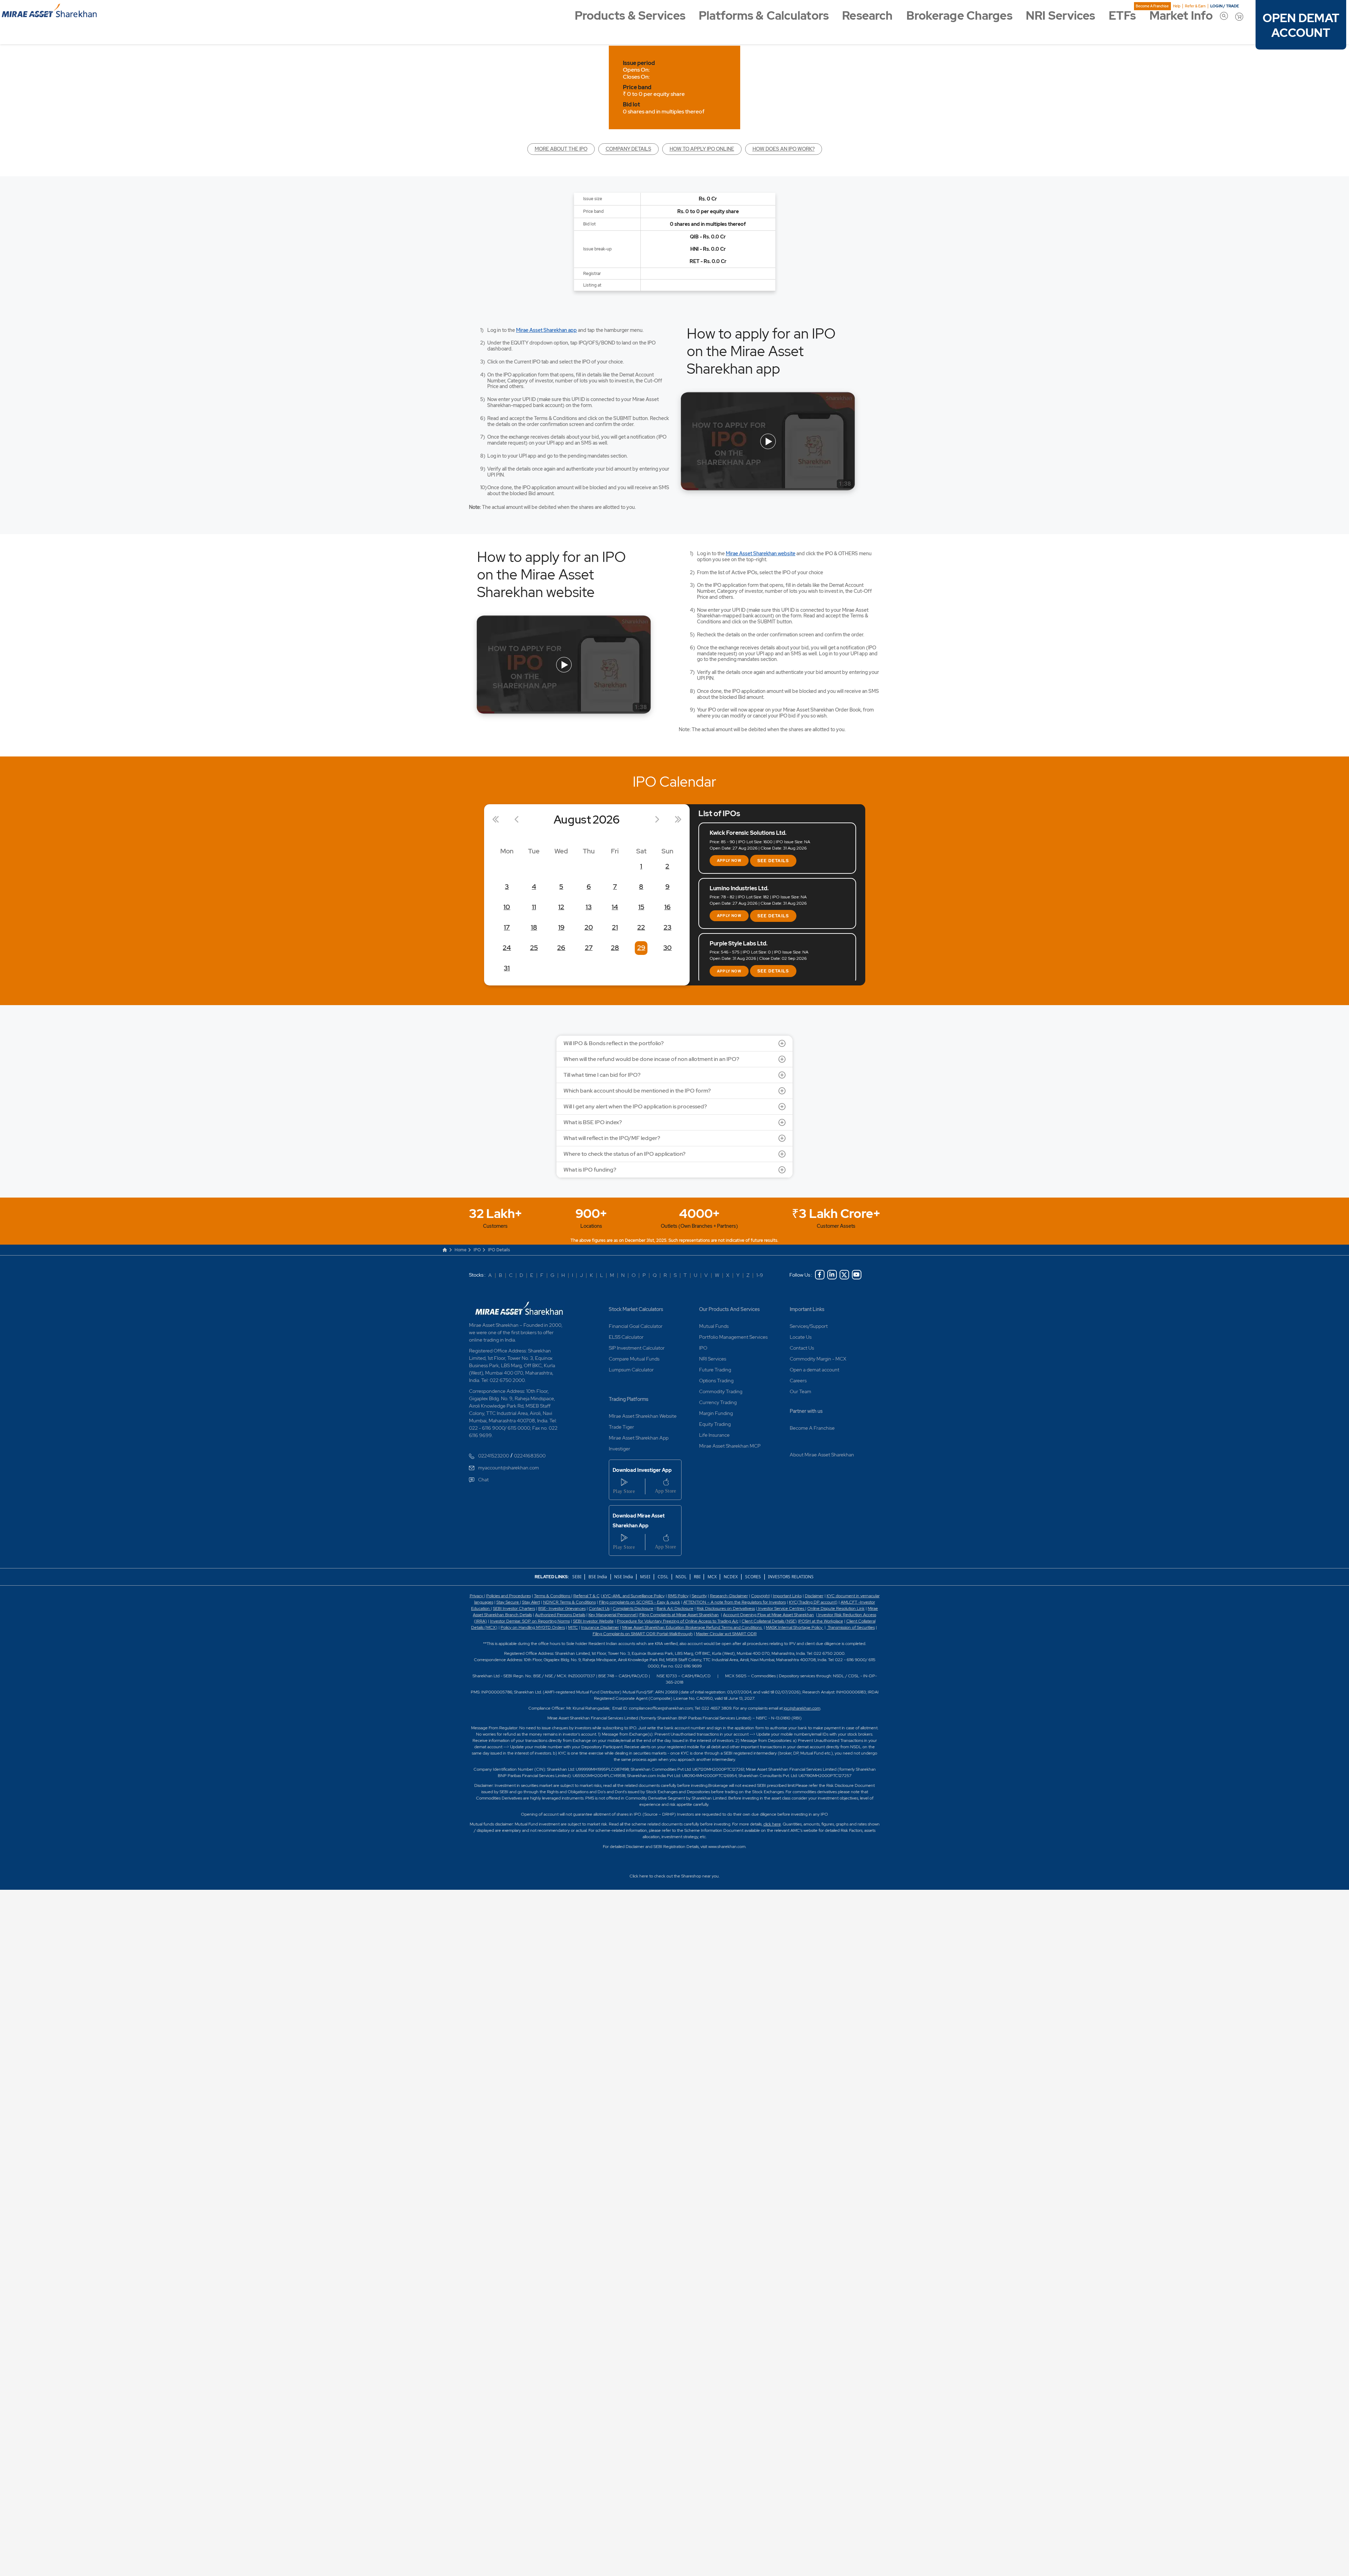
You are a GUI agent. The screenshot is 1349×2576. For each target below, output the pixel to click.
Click (634, 1876)
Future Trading (715, 1370)
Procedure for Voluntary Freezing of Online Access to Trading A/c (678, 1621)
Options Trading (716, 1381)
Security (699, 1596)
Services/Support (809, 1326)
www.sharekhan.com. (727, 1847)
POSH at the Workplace (821, 1621)
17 (507, 927)
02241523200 (494, 1456)
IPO (477, 1250)
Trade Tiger (621, 1427)
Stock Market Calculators (636, 1309)
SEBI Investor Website (593, 1621)
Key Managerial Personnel (613, 1615)
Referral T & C (586, 1596)
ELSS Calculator (626, 1337)
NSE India (624, 1577)
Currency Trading (718, 1402)
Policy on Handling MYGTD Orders (533, 1627)
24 (507, 948)
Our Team (800, 1391)
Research (867, 16)
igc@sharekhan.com (802, 1708)
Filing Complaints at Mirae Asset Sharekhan (679, 1615)
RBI (698, 1577)
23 (667, 927)
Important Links (807, 1309)
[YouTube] (857, 1275)
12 (561, 907)
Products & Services (630, 16)
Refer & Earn (1195, 6)
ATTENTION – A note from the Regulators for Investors (735, 1602)
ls (531, 1615)
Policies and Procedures (509, 1596)
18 (534, 927)
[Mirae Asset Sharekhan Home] (520, 1307)
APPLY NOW (729, 861)
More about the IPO (561, 149)
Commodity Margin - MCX (818, 1359)
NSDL (681, 1577)
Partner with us (806, 1411)
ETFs (1122, 16)
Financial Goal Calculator (636, 1326)
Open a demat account (814, 1370)
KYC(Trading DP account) (813, 1602)
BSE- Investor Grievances (562, 1608)
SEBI (577, 1577)
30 (667, 948)
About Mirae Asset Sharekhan (822, 1455)
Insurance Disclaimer (600, 1627)
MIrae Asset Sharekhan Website (643, 1416)
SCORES (753, 1577)
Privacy (477, 1596)
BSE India (598, 1577)
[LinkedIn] (832, 1275)
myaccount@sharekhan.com (509, 1468)
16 (667, 907)
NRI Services (1060, 16)
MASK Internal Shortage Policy (795, 1627)
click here (772, 1824)
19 (561, 927)
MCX (713, 1577)
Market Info (1181, 16)
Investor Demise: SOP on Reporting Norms (530, 1621)
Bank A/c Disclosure (675, 1608)
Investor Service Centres (781, 1608)
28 (615, 948)
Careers (798, 1381)
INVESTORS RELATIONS (790, 1577)
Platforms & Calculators (764, 16)
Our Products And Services (729, 1309)
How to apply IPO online (702, 149)
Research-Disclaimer (729, 1596)
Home (461, 1250)
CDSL (663, 1577)
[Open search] (1224, 16)
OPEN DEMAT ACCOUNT (1301, 26)
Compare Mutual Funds (634, 1359)
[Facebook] (820, 1275)
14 (615, 907)
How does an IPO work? (784, 149)
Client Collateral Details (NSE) (769, 1621)
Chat (483, 1480)
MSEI (645, 1577)
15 (641, 907)
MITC (573, 1627)
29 (641, 948)
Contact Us (802, 1348)
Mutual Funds (714, 1326)
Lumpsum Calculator (631, 1370)
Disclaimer (814, 1596)
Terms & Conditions (553, 1596)
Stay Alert (531, 1602)
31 (507, 968)
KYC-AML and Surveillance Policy (633, 1596)
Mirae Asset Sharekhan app (546, 330)
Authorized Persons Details (560, 1615)
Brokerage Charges (959, 16)
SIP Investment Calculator (637, 1348)
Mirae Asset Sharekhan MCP (730, 1446)
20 (589, 927)
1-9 (760, 1275)
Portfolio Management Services (733, 1337)
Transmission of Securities (851, 1627)
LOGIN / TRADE (1225, 6)
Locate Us (801, 1337)
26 (561, 948)
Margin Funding (716, 1413)
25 (534, 948)
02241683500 (530, 1456)
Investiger (620, 1449)
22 (641, 927)
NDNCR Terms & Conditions (569, 1602)
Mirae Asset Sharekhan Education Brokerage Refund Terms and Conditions (692, 1627)
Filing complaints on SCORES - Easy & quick (640, 1602)
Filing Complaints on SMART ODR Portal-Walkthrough (643, 1634)
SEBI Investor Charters (514, 1608)
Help (1177, 6)
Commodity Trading (721, 1391)
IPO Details (499, 1250)
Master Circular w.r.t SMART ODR (726, 1634)
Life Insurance (714, 1435)
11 (534, 907)
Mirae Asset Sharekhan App (639, 1438)
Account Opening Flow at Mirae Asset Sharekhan (768, 1615)
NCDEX (731, 1577)
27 (589, 948)
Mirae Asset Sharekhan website (761, 553)
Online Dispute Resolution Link (836, 1608)
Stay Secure (508, 1602)
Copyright (760, 1596)
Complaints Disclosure (633, 1608)
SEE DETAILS (773, 861)
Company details (628, 149)
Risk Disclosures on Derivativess (726, 1608)
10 (507, 907)
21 (615, 927)
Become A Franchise (1152, 6)
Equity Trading (715, 1424)
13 (589, 907)
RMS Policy (678, 1596)
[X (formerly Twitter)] (844, 1275)
